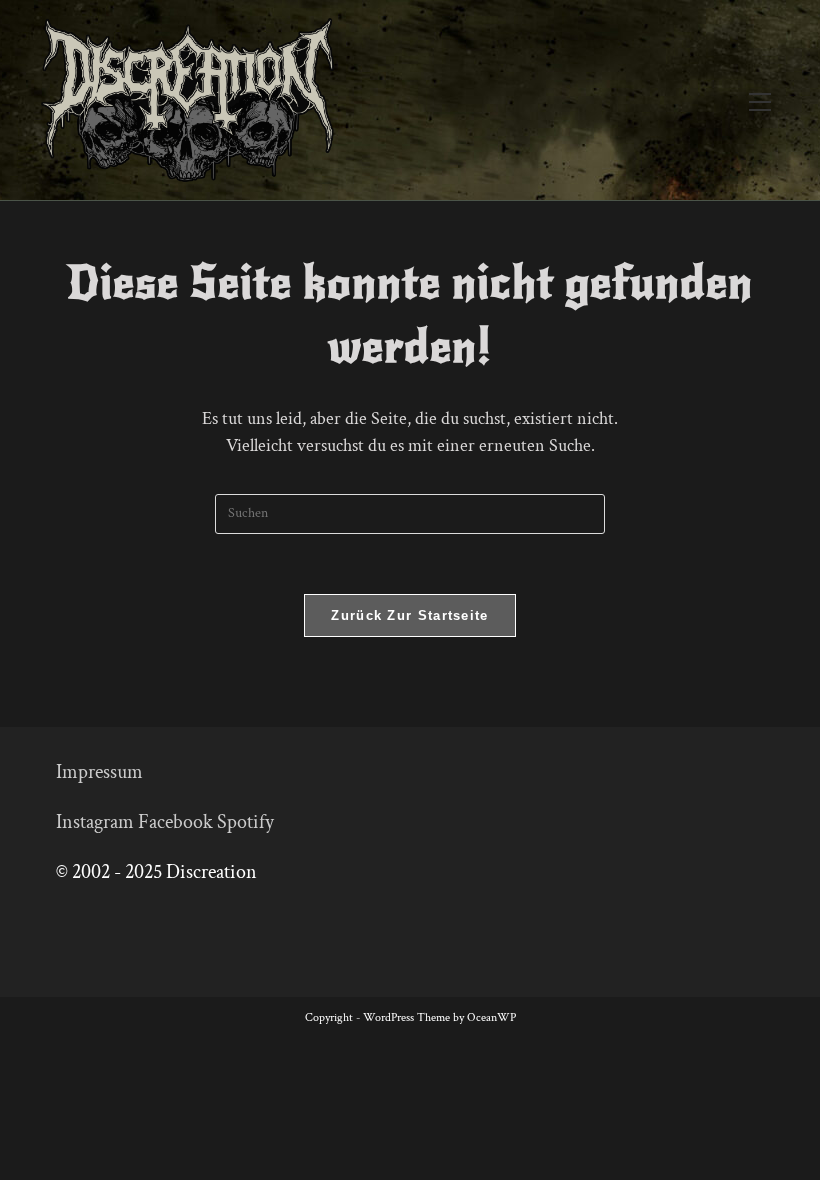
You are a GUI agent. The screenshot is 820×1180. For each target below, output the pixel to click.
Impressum (99, 772)
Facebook (175, 822)
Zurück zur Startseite (409, 615)
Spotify (245, 822)
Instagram (95, 822)
